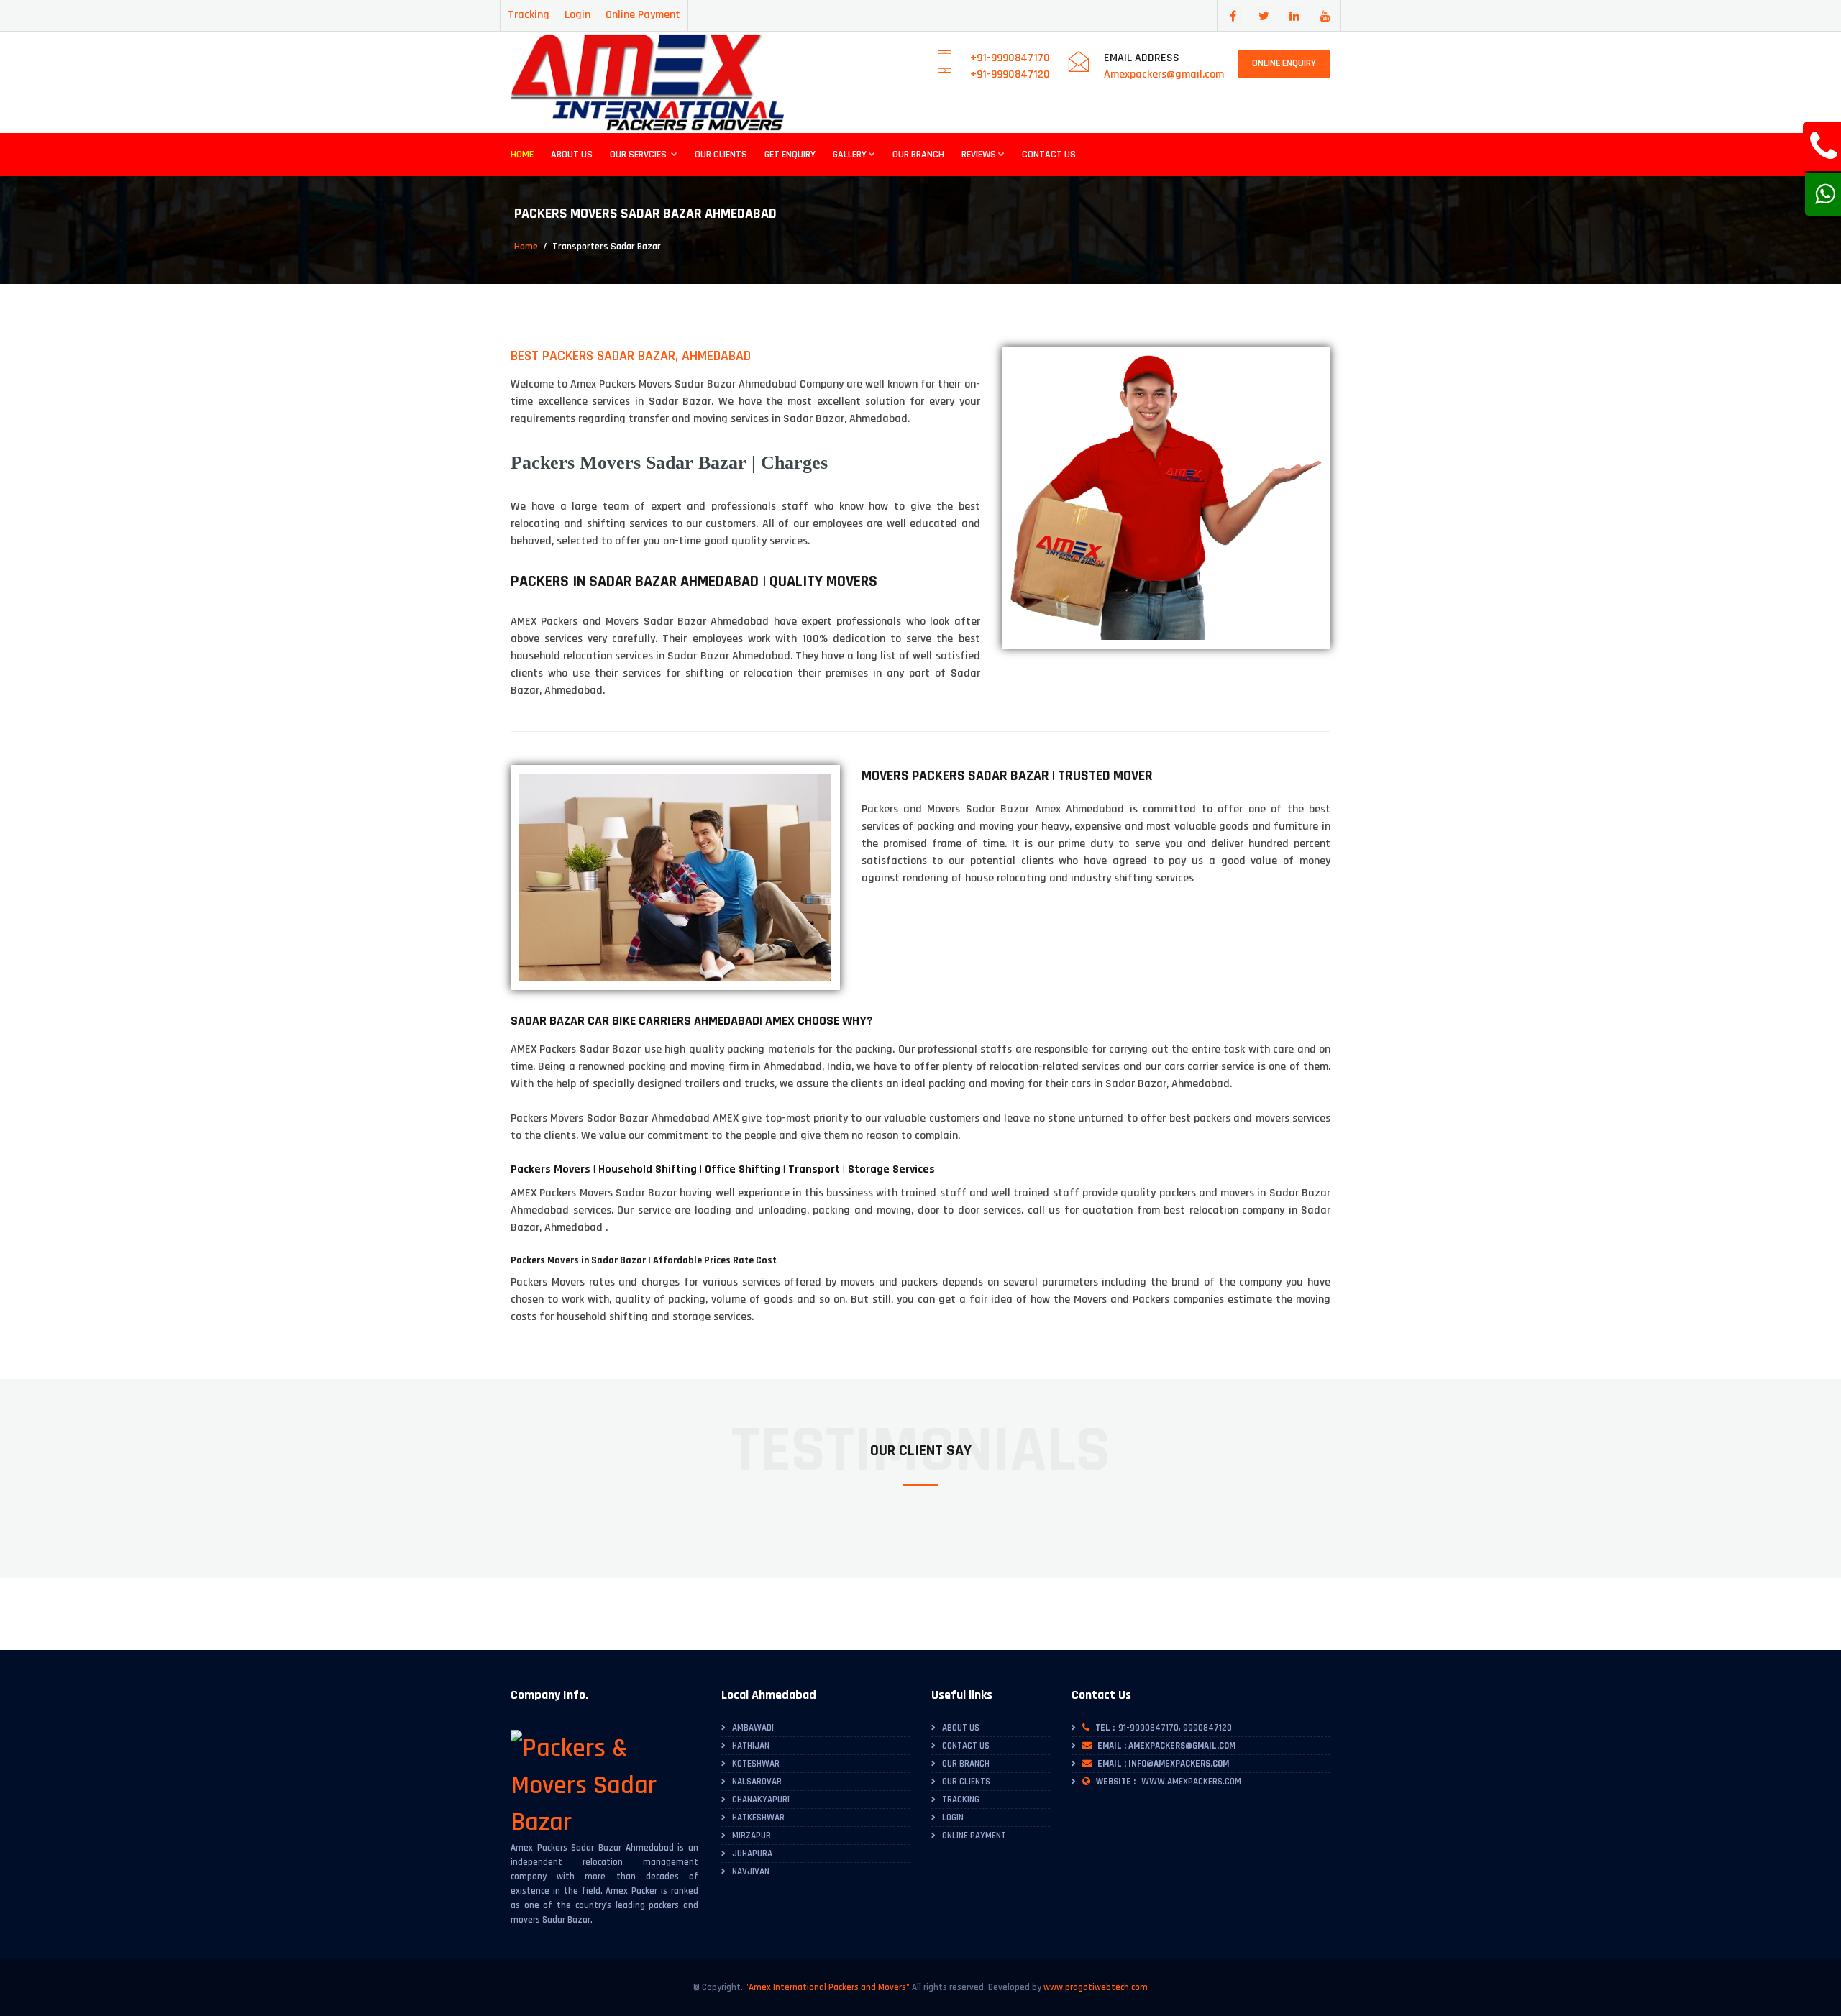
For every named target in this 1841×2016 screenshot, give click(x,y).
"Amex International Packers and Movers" (827, 1987)
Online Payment (643, 15)
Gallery (850, 155)
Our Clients (721, 155)
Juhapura (752, 1854)
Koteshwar (756, 1764)
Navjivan (751, 1871)
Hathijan (751, 1746)
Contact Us (1049, 155)
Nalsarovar (757, 1782)
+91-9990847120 (1010, 74)
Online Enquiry (1284, 63)
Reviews (979, 155)
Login (577, 15)
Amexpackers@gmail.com (1164, 74)
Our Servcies (639, 155)
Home (522, 155)
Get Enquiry (790, 155)
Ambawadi (753, 1728)
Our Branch (918, 155)
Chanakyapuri (761, 1800)
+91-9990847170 (1010, 58)
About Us (572, 155)
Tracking (529, 15)
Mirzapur (752, 1836)
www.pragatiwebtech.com (1096, 1987)
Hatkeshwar (758, 1818)
